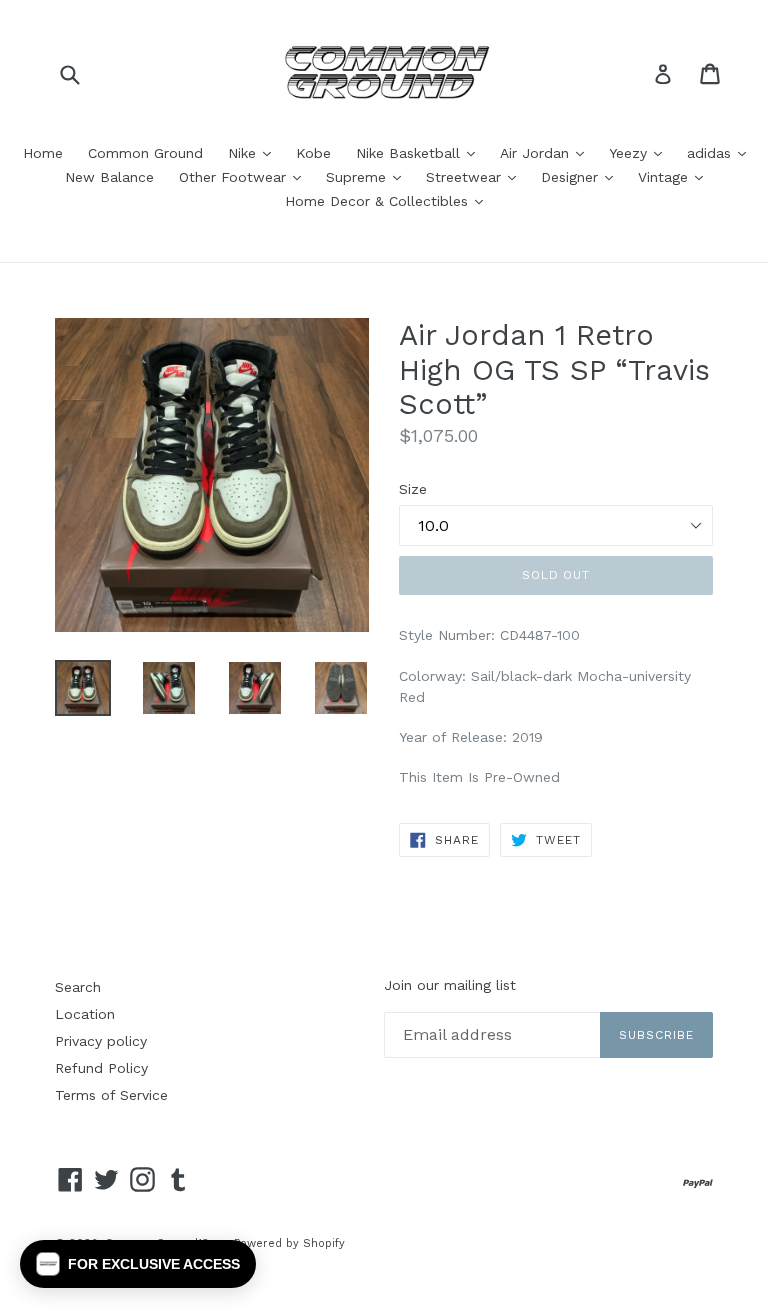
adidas (721, 152)
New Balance (109, 177)
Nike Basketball (420, 152)
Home (43, 153)
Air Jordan (547, 152)
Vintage (675, 176)
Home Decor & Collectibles (389, 200)
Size (413, 489)
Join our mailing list (450, 985)
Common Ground (145, 153)
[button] (138, 1264)
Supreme (368, 176)
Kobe (313, 153)
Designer (582, 176)
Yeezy (640, 152)
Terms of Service (111, 1095)
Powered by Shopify (289, 1243)
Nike (254, 152)
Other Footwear (245, 176)
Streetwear (476, 176)
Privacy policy (101, 1041)
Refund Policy (101, 1068)
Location (85, 1014)
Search (78, 987)
